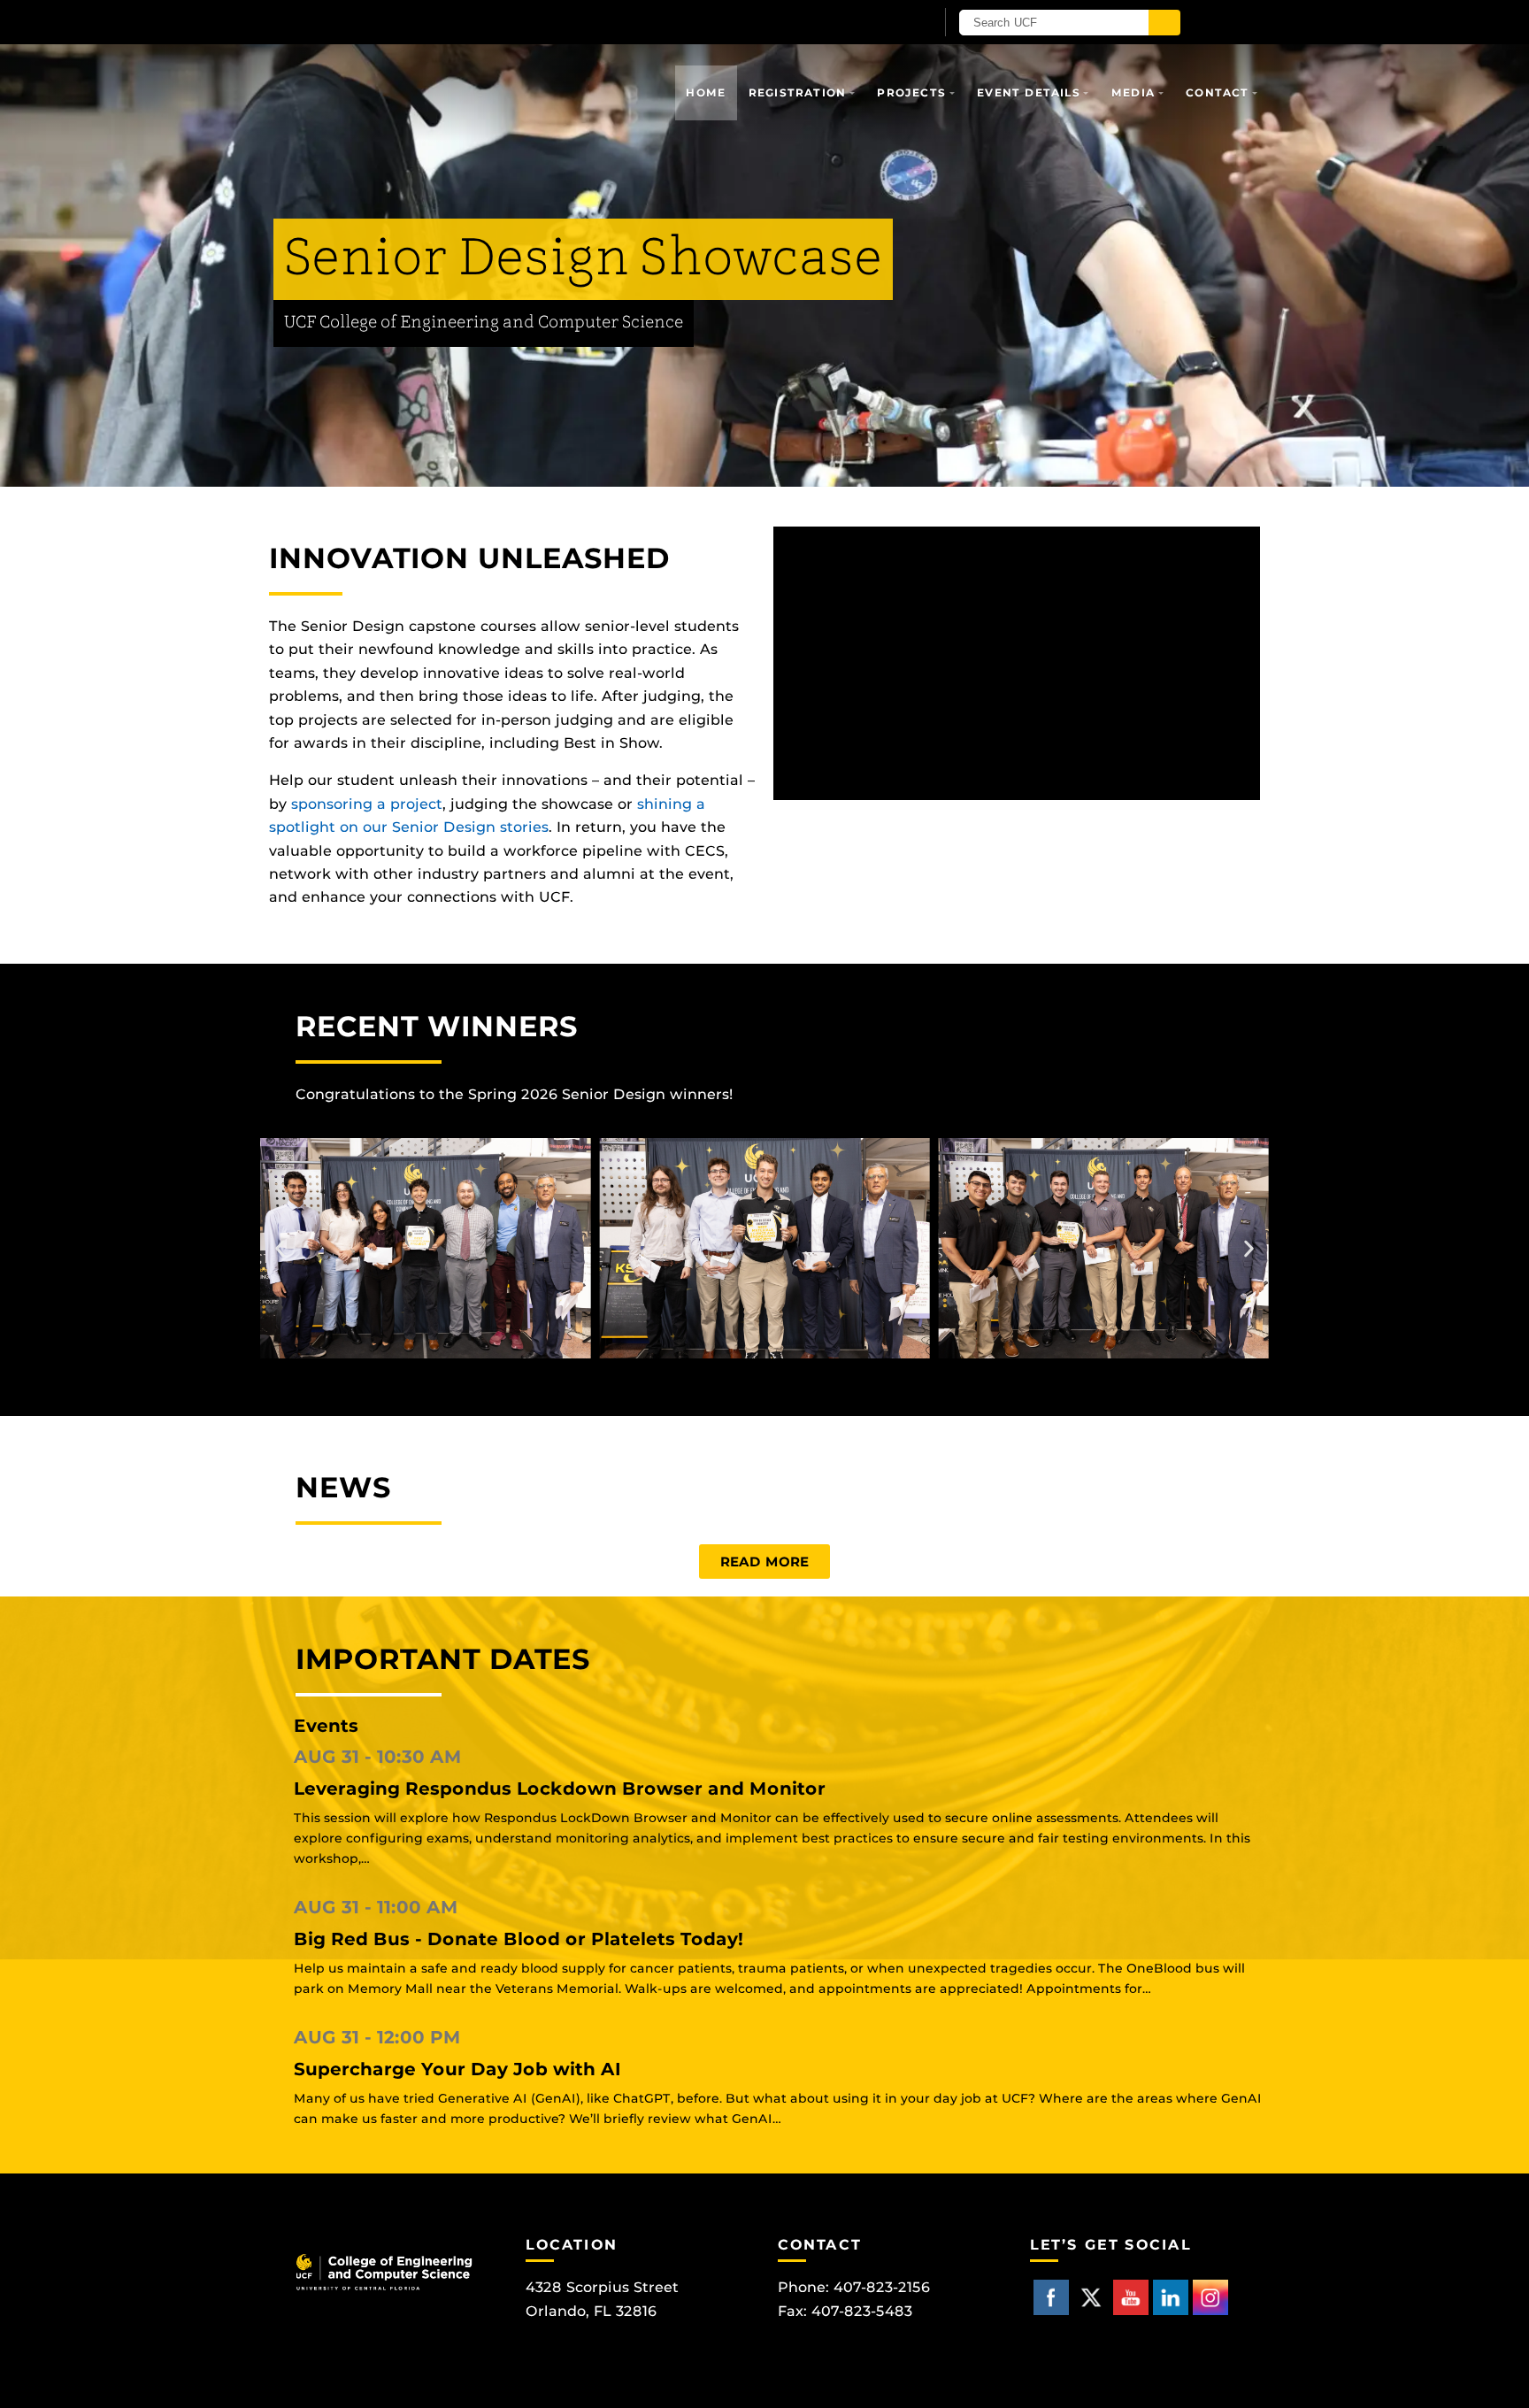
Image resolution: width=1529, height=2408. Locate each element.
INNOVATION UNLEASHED (469, 558)
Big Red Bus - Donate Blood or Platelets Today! (519, 1939)
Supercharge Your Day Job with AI (457, 2069)
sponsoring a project (367, 804)
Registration (797, 92)
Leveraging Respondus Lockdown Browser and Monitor (560, 1789)
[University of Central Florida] (480, 22)
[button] (280, 1248)
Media (1133, 92)
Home (706, 92)
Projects (911, 92)
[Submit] (1164, 23)
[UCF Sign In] (877, 23)
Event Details (1029, 92)
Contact (1217, 92)
